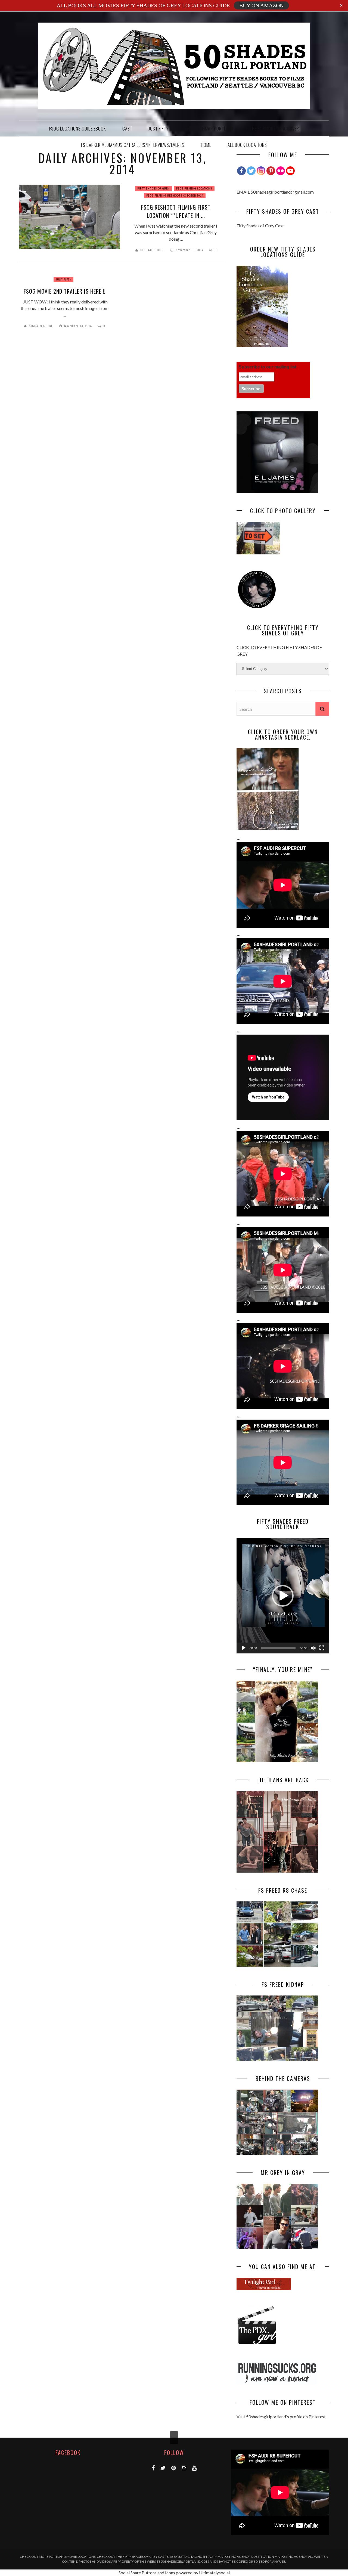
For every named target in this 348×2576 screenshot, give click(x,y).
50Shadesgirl (152, 250)
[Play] (244, 1648)
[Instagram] (261, 171)
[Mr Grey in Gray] (277, 2247)
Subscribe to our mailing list (268, 367)
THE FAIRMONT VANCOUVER (274, 128)
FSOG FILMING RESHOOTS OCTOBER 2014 (175, 196)
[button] (283, 1596)
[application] (283, 1596)
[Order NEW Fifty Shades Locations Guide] (262, 345)
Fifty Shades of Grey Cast (260, 226)
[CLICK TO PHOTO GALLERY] (258, 553)
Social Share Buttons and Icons (147, 2573)
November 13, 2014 (190, 250)
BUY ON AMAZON (261, 5)
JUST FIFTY (159, 128)
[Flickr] (281, 171)
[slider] (278, 1648)
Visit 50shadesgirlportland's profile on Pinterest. (282, 2417)
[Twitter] (251, 171)
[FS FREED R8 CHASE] (277, 1965)
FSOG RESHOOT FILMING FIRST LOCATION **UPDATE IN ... (176, 211)
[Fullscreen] (322, 1648)
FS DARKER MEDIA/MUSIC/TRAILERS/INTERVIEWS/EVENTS (133, 145)
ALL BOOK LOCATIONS (247, 145)
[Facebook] (241, 171)
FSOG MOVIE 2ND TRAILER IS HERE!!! (65, 291)
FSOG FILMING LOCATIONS (194, 189)
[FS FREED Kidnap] (277, 2059)
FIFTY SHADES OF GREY (153, 189)
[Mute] (313, 1648)
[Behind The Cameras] (277, 2153)
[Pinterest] (271, 171)
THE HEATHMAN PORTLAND (209, 128)
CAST (127, 128)
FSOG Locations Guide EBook (78, 128)
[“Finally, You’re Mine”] (277, 1760)
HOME (206, 145)
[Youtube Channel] (290, 171)
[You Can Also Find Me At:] (264, 2288)
